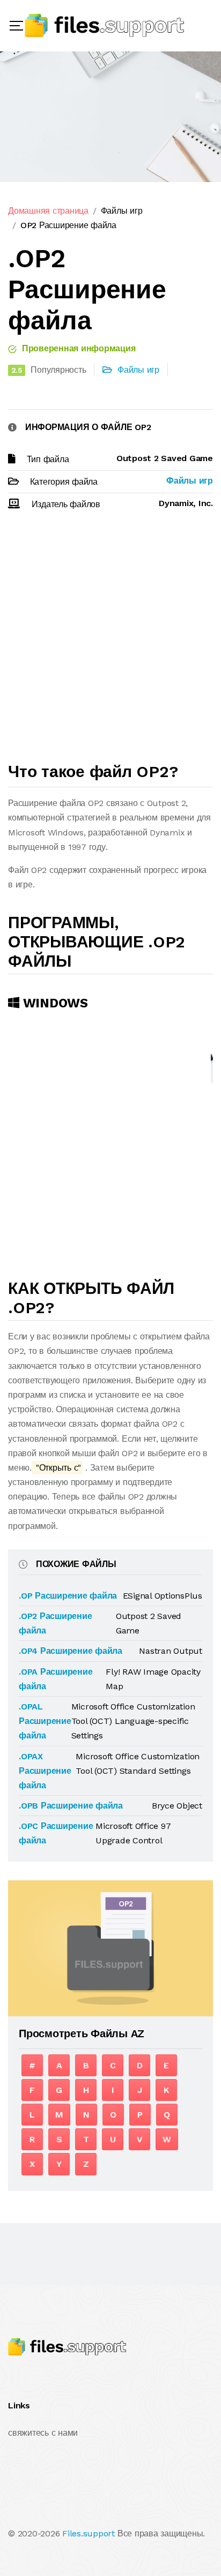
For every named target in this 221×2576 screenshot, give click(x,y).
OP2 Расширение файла (68, 225)
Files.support (89, 2533)
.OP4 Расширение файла (71, 1651)
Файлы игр (122, 211)
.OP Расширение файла (68, 1596)
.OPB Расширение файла (71, 1806)
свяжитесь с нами (43, 2433)
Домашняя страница (48, 211)
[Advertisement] (110, 641)
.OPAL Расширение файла (45, 1721)
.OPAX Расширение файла (45, 1771)
